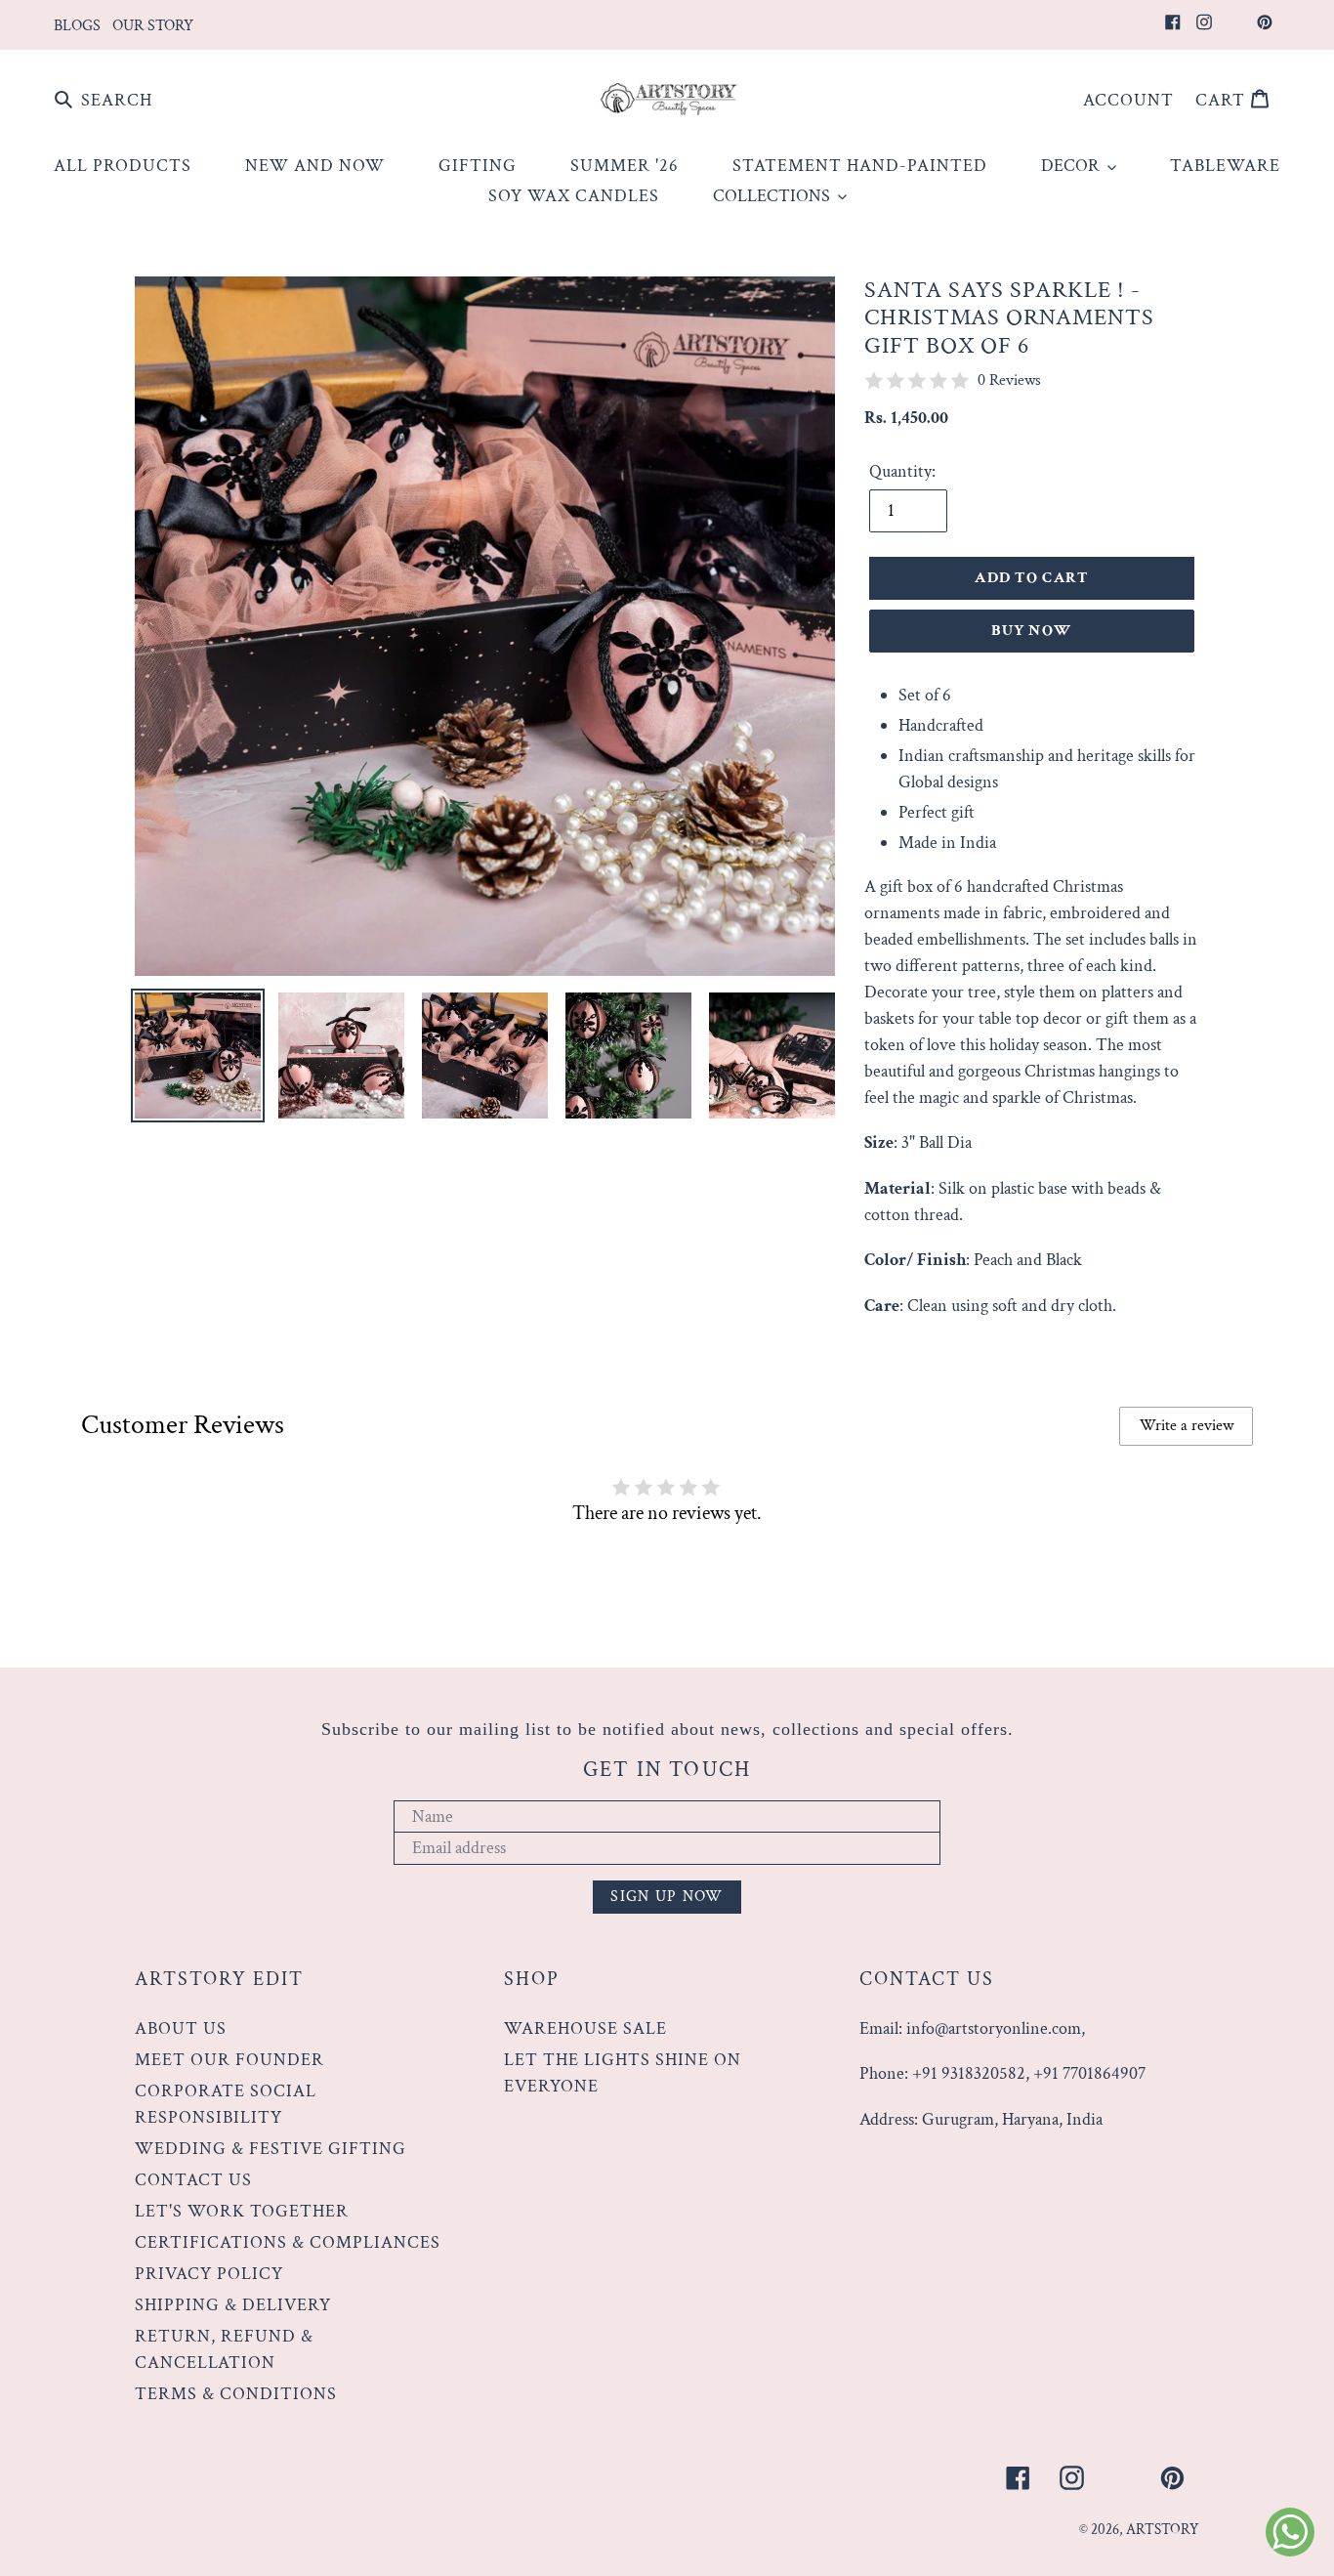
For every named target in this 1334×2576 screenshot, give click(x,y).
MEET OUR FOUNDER (229, 2060)
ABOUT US (181, 2028)
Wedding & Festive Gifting (271, 2149)
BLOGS (77, 26)
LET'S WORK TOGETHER (242, 2211)
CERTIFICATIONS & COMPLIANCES (288, 2242)
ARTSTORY (1163, 2530)
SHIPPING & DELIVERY (233, 2305)
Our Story (153, 26)
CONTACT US (193, 2180)
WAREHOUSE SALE (585, 2028)
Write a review (1187, 1426)
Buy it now (1031, 631)
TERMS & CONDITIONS (236, 2394)
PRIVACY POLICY (209, 2274)
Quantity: (902, 471)
